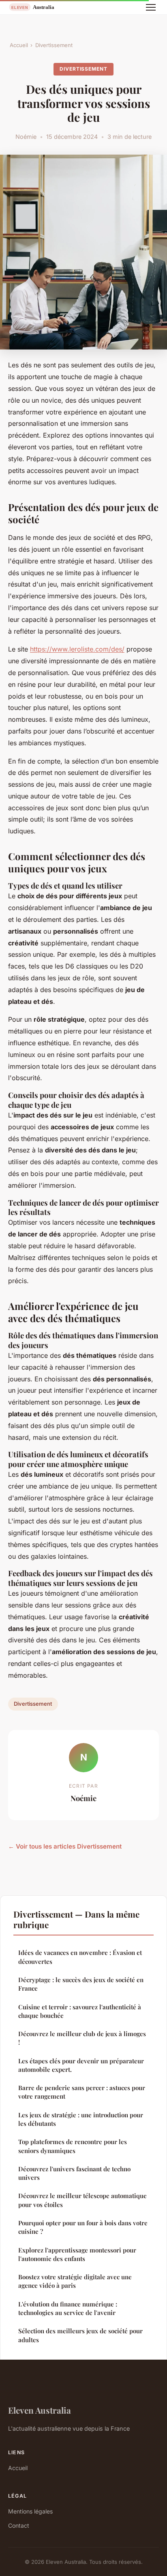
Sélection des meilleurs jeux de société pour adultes (80, 2335)
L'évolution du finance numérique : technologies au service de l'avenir (68, 2308)
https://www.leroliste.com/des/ (77, 649)
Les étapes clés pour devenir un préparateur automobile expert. (81, 2065)
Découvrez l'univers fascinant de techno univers (74, 2173)
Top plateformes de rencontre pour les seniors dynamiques (73, 2146)
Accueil (19, 45)
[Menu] (151, 7)
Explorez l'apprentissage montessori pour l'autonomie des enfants (77, 2254)
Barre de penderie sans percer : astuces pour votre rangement (82, 2092)
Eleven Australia (40, 2410)
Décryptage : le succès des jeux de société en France (81, 1984)
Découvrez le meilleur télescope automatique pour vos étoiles (82, 2200)
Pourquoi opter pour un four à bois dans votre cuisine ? (83, 2227)
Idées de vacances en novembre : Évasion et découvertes (80, 1957)
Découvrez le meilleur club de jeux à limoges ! (82, 2038)
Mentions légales (30, 2511)
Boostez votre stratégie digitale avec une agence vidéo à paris (75, 2281)
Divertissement (54, 45)
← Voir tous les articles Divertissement (65, 1846)
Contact (19, 2525)
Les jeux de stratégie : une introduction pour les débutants (81, 2119)
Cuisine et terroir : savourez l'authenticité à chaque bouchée (80, 2011)
